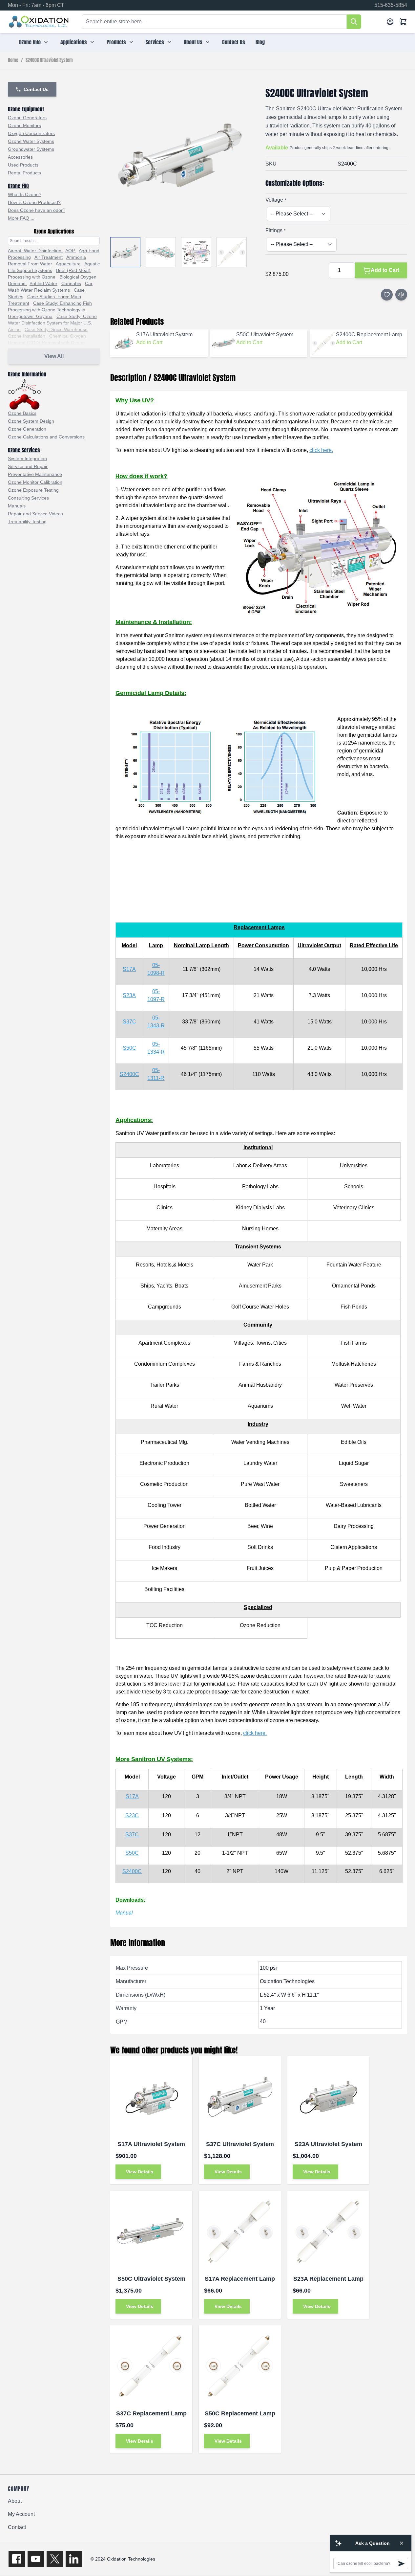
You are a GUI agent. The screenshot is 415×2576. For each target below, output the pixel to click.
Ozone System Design (31, 421)
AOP (71, 251)
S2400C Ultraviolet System (49, 60)
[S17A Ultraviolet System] (151, 2097)
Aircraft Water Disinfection (35, 251)
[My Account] (390, 22)
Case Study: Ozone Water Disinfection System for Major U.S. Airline (52, 323)
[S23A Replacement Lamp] (328, 2232)
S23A (129, 995)
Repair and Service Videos (35, 514)
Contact (17, 2527)
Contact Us (234, 42)
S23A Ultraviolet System (328, 2144)
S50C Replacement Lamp (240, 2413)
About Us (193, 42)
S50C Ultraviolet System (151, 2279)
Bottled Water (43, 283)
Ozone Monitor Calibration (35, 482)
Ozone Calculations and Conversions (46, 437)
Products (116, 42)
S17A (129, 969)
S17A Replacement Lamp (240, 2279)
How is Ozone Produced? (34, 202)
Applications (74, 42)
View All (54, 356)
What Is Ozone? (25, 194)
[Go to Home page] (39, 22)
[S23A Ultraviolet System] (328, 2097)
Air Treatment (49, 257)
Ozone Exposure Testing (33, 490)
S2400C (129, 1074)
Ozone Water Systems (31, 141)
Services (155, 42)
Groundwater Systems (31, 149)
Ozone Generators (27, 118)
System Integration (27, 459)
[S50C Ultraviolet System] (151, 2232)
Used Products (23, 165)
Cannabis (71, 283)
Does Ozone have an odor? (37, 210)
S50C (129, 1048)
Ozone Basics (22, 413)
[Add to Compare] (401, 295)
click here (321, 450)
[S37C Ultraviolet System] (240, 2097)
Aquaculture (68, 264)
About (15, 2501)
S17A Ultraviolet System (151, 2144)
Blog (260, 42)
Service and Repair (28, 466)
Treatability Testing (27, 522)
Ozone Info (30, 42)
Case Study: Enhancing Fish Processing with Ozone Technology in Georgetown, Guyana (50, 310)
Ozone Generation (27, 429)
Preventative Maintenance (35, 474)
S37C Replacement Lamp (151, 2413)
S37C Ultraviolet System (240, 2144)
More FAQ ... (21, 218)
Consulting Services (28, 498)
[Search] (354, 22)
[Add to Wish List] (387, 295)
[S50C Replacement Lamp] (240, 2366)
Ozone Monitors (24, 125)
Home (13, 60)
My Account (21, 2514)
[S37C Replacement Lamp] (151, 2366)
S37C (129, 1022)
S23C (132, 1815)
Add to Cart (149, 342)
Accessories (20, 157)
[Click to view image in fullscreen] (181, 158)
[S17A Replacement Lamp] (240, 2232)
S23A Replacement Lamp (328, 2279)
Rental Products (24, 173)
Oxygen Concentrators (31, 133)
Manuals (17, 506)
